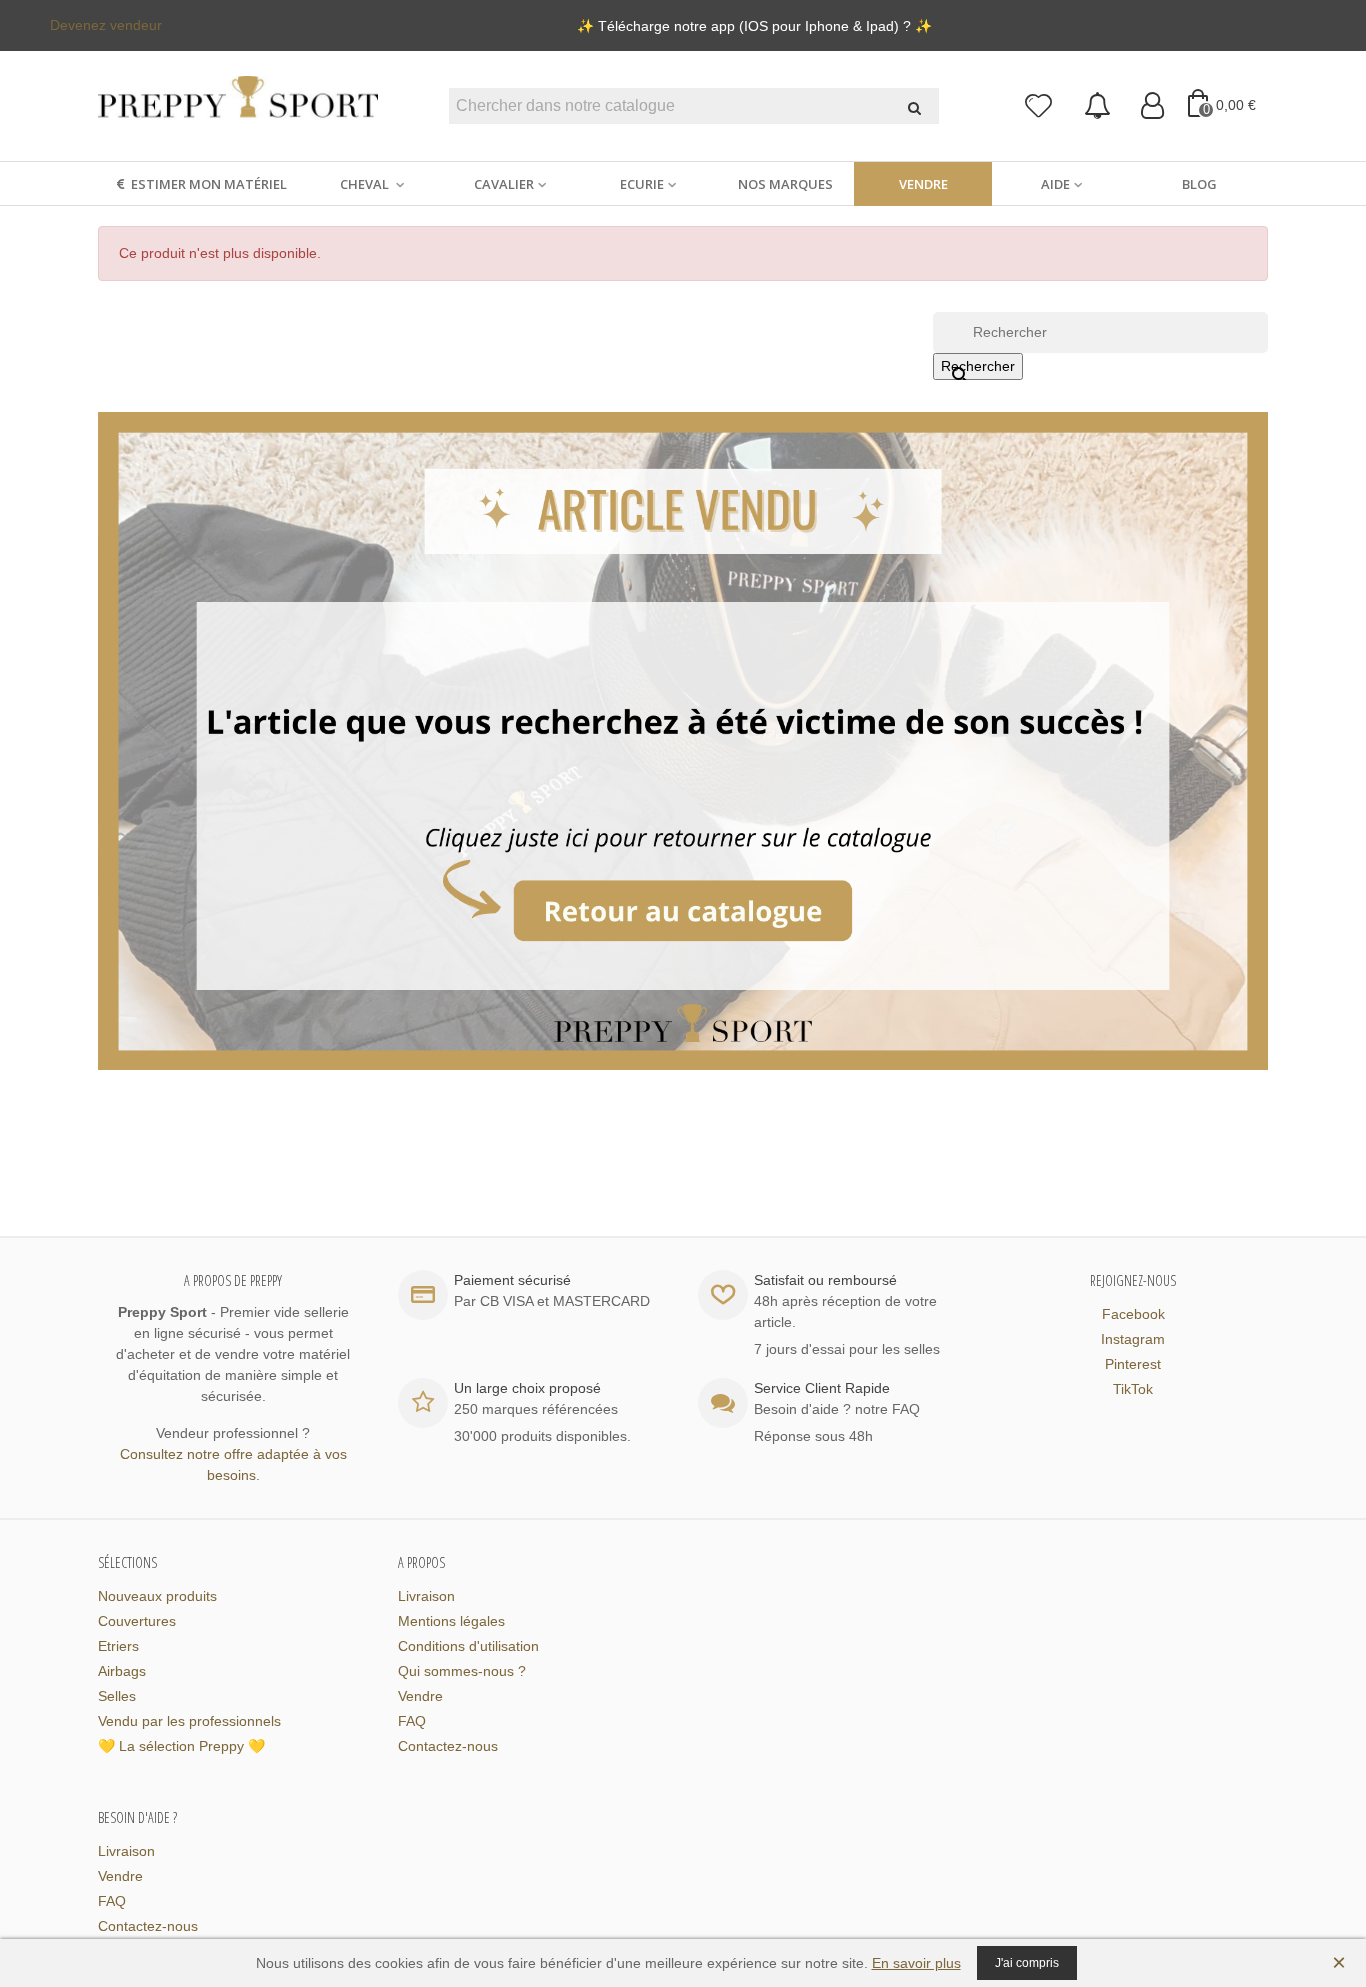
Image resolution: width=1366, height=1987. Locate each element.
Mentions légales (451, 1621)
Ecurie (642, 184)
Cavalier (504, 184)
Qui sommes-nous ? (462, 1671)
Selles (117, 1696)
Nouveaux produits (157, 1596)
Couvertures (137, 1621)
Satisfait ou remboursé (825, 1280)
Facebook (1133, 1314)
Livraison (426, 1596)
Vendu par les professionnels (189, 1721)
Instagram (1133, 1339)
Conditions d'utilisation (468, 1646)
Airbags (122, 1671)
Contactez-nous (448, 1746)
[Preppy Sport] (238, 106)
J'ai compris (1027, 1963)
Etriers (118, 1646)
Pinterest (1133, 1364)
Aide (1055, 184)
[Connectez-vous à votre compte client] (1152, 106)
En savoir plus (916, 1963)
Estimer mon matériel (209, 184)
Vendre (923, 184)
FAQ (412, 1721)
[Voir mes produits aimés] (1039, 106)
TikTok (1133, 1389)
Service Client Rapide (822, 1388)
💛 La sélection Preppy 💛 (181, 1746)
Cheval (366, 184)
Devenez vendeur (106, 25)
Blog (1199, 184)
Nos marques (785, 184)
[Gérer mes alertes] (1097, 106)
